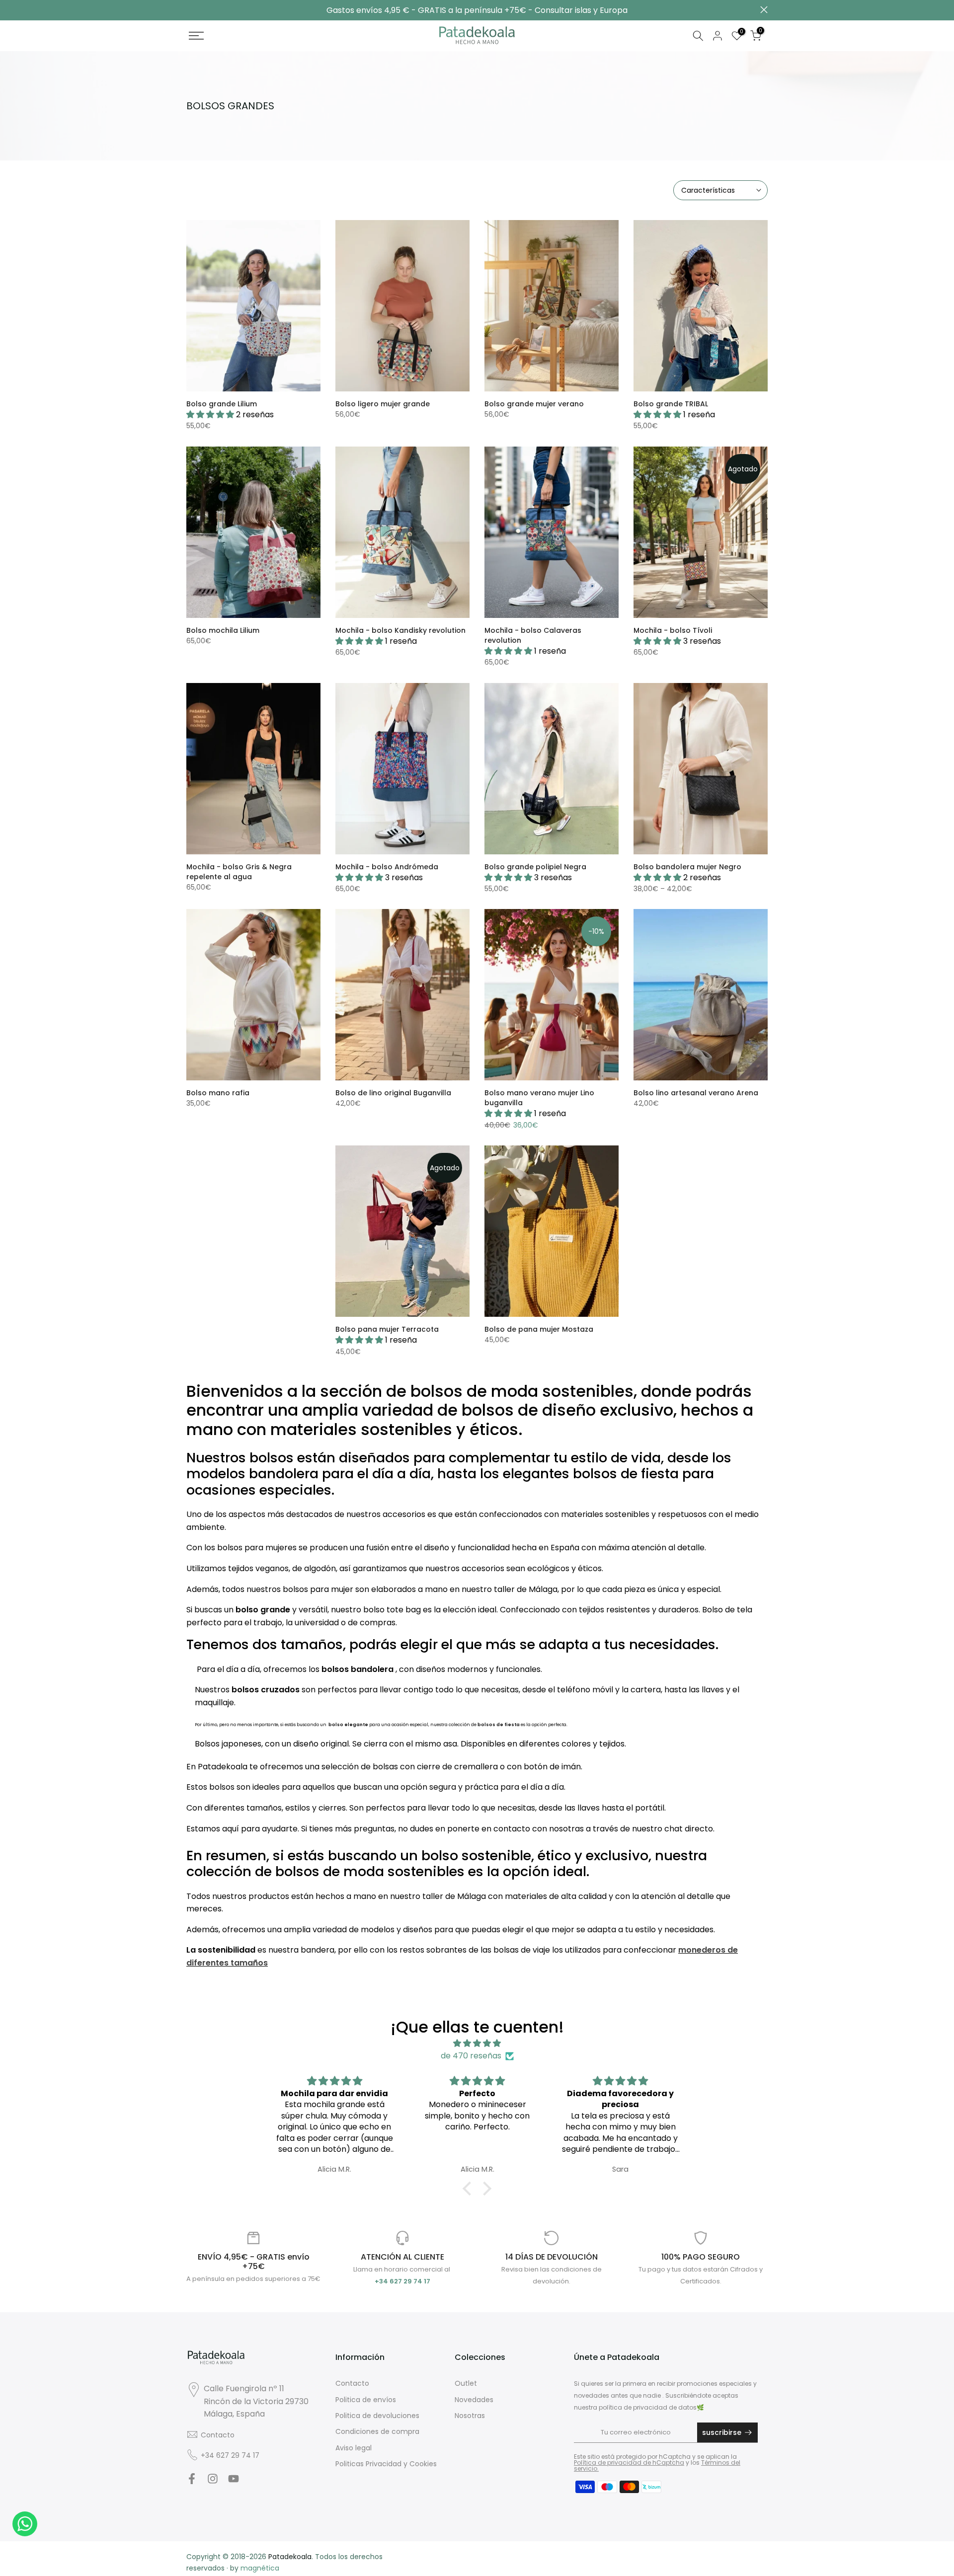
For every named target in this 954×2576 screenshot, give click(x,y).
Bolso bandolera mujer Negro (687, 867)
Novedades (474, 2400)
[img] (477, 2044)
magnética (260, 2568)
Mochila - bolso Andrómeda (387, 867)
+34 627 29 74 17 (230, 2455)
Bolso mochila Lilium (223, 630)
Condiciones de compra (377, 2431)
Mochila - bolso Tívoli (673, 630)
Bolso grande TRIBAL (671, 404)
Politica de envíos (366, 2400)
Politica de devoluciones (377, 2416)
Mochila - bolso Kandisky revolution (400, 630)
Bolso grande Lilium (222, 404)
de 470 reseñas (471, 2056)
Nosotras (470, 2416)
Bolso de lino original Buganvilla (393, 1093)
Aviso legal (354, 2448)
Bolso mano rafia (218, 1093)
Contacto (218, 2435)
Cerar (190, 10)
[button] (470, 2189)
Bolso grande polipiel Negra (535, 867)
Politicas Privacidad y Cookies (386, 2464)
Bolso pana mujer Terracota (387, 1329)
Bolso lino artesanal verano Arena (696, 1093)
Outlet (466, 2383)
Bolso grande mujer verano (534, 404)
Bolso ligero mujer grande (383, 404)
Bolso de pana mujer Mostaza (539, 1329)
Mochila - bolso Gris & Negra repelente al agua (239, 872)
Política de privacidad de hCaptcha (629, 2462)
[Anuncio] (477, 10)
